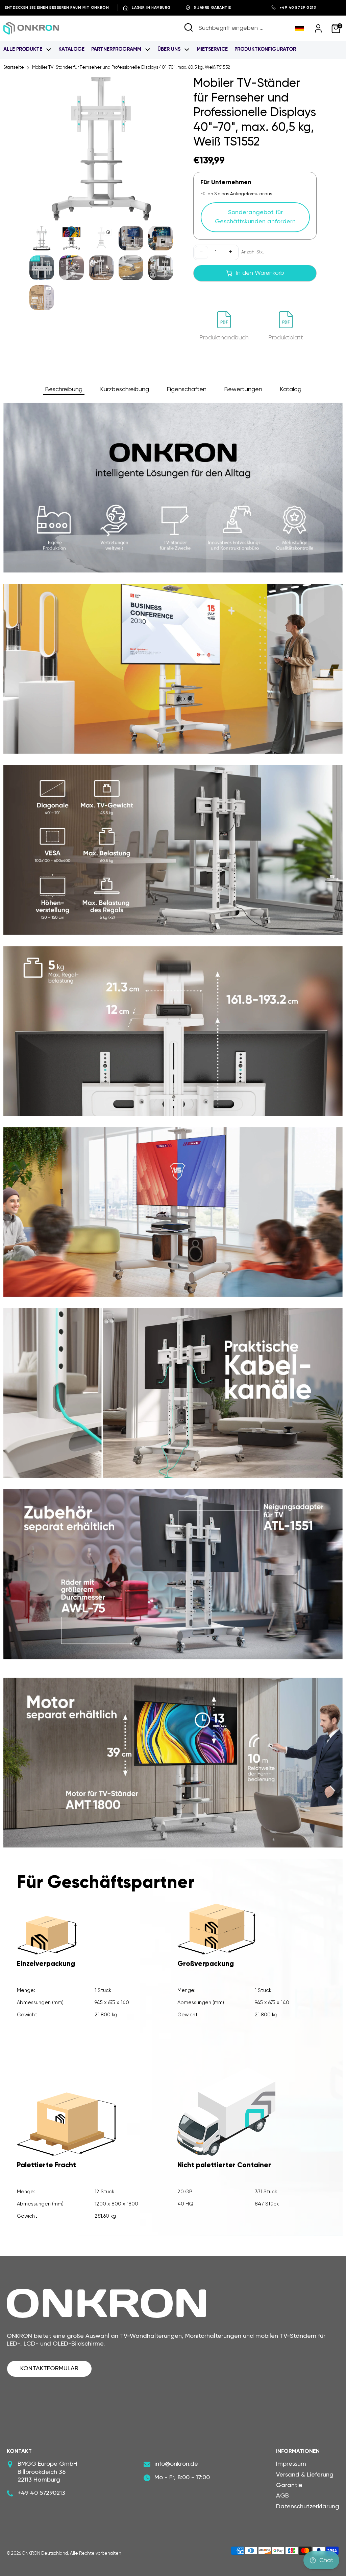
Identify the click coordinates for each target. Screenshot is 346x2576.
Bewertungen (243, 389)
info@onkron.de (176, 2464)
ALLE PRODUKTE (23, 49)
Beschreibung (64, 389)
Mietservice (212, 49)
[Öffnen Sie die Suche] (189, 27)
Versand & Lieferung (305, 2475)
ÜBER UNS (170, 49)
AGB (282, 2496)
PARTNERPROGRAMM (117, 49)
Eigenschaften (187, 389)
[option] (101, 151)
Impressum (291, 2464)
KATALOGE (71, 49)
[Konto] (318, 28)
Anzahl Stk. (253, 252)
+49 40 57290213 (41, 2493)
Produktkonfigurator (265, 49)
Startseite (14, 68)
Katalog (291, 389)
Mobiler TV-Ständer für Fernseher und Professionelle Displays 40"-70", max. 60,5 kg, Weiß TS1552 (131, 68)
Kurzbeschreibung (125, 389)
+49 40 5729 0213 (298, 8)
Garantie (289, 2485)
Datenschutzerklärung (308, 2507)
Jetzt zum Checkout (255, 294)
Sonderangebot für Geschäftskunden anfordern (255, 217)
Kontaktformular (49, 2369)
